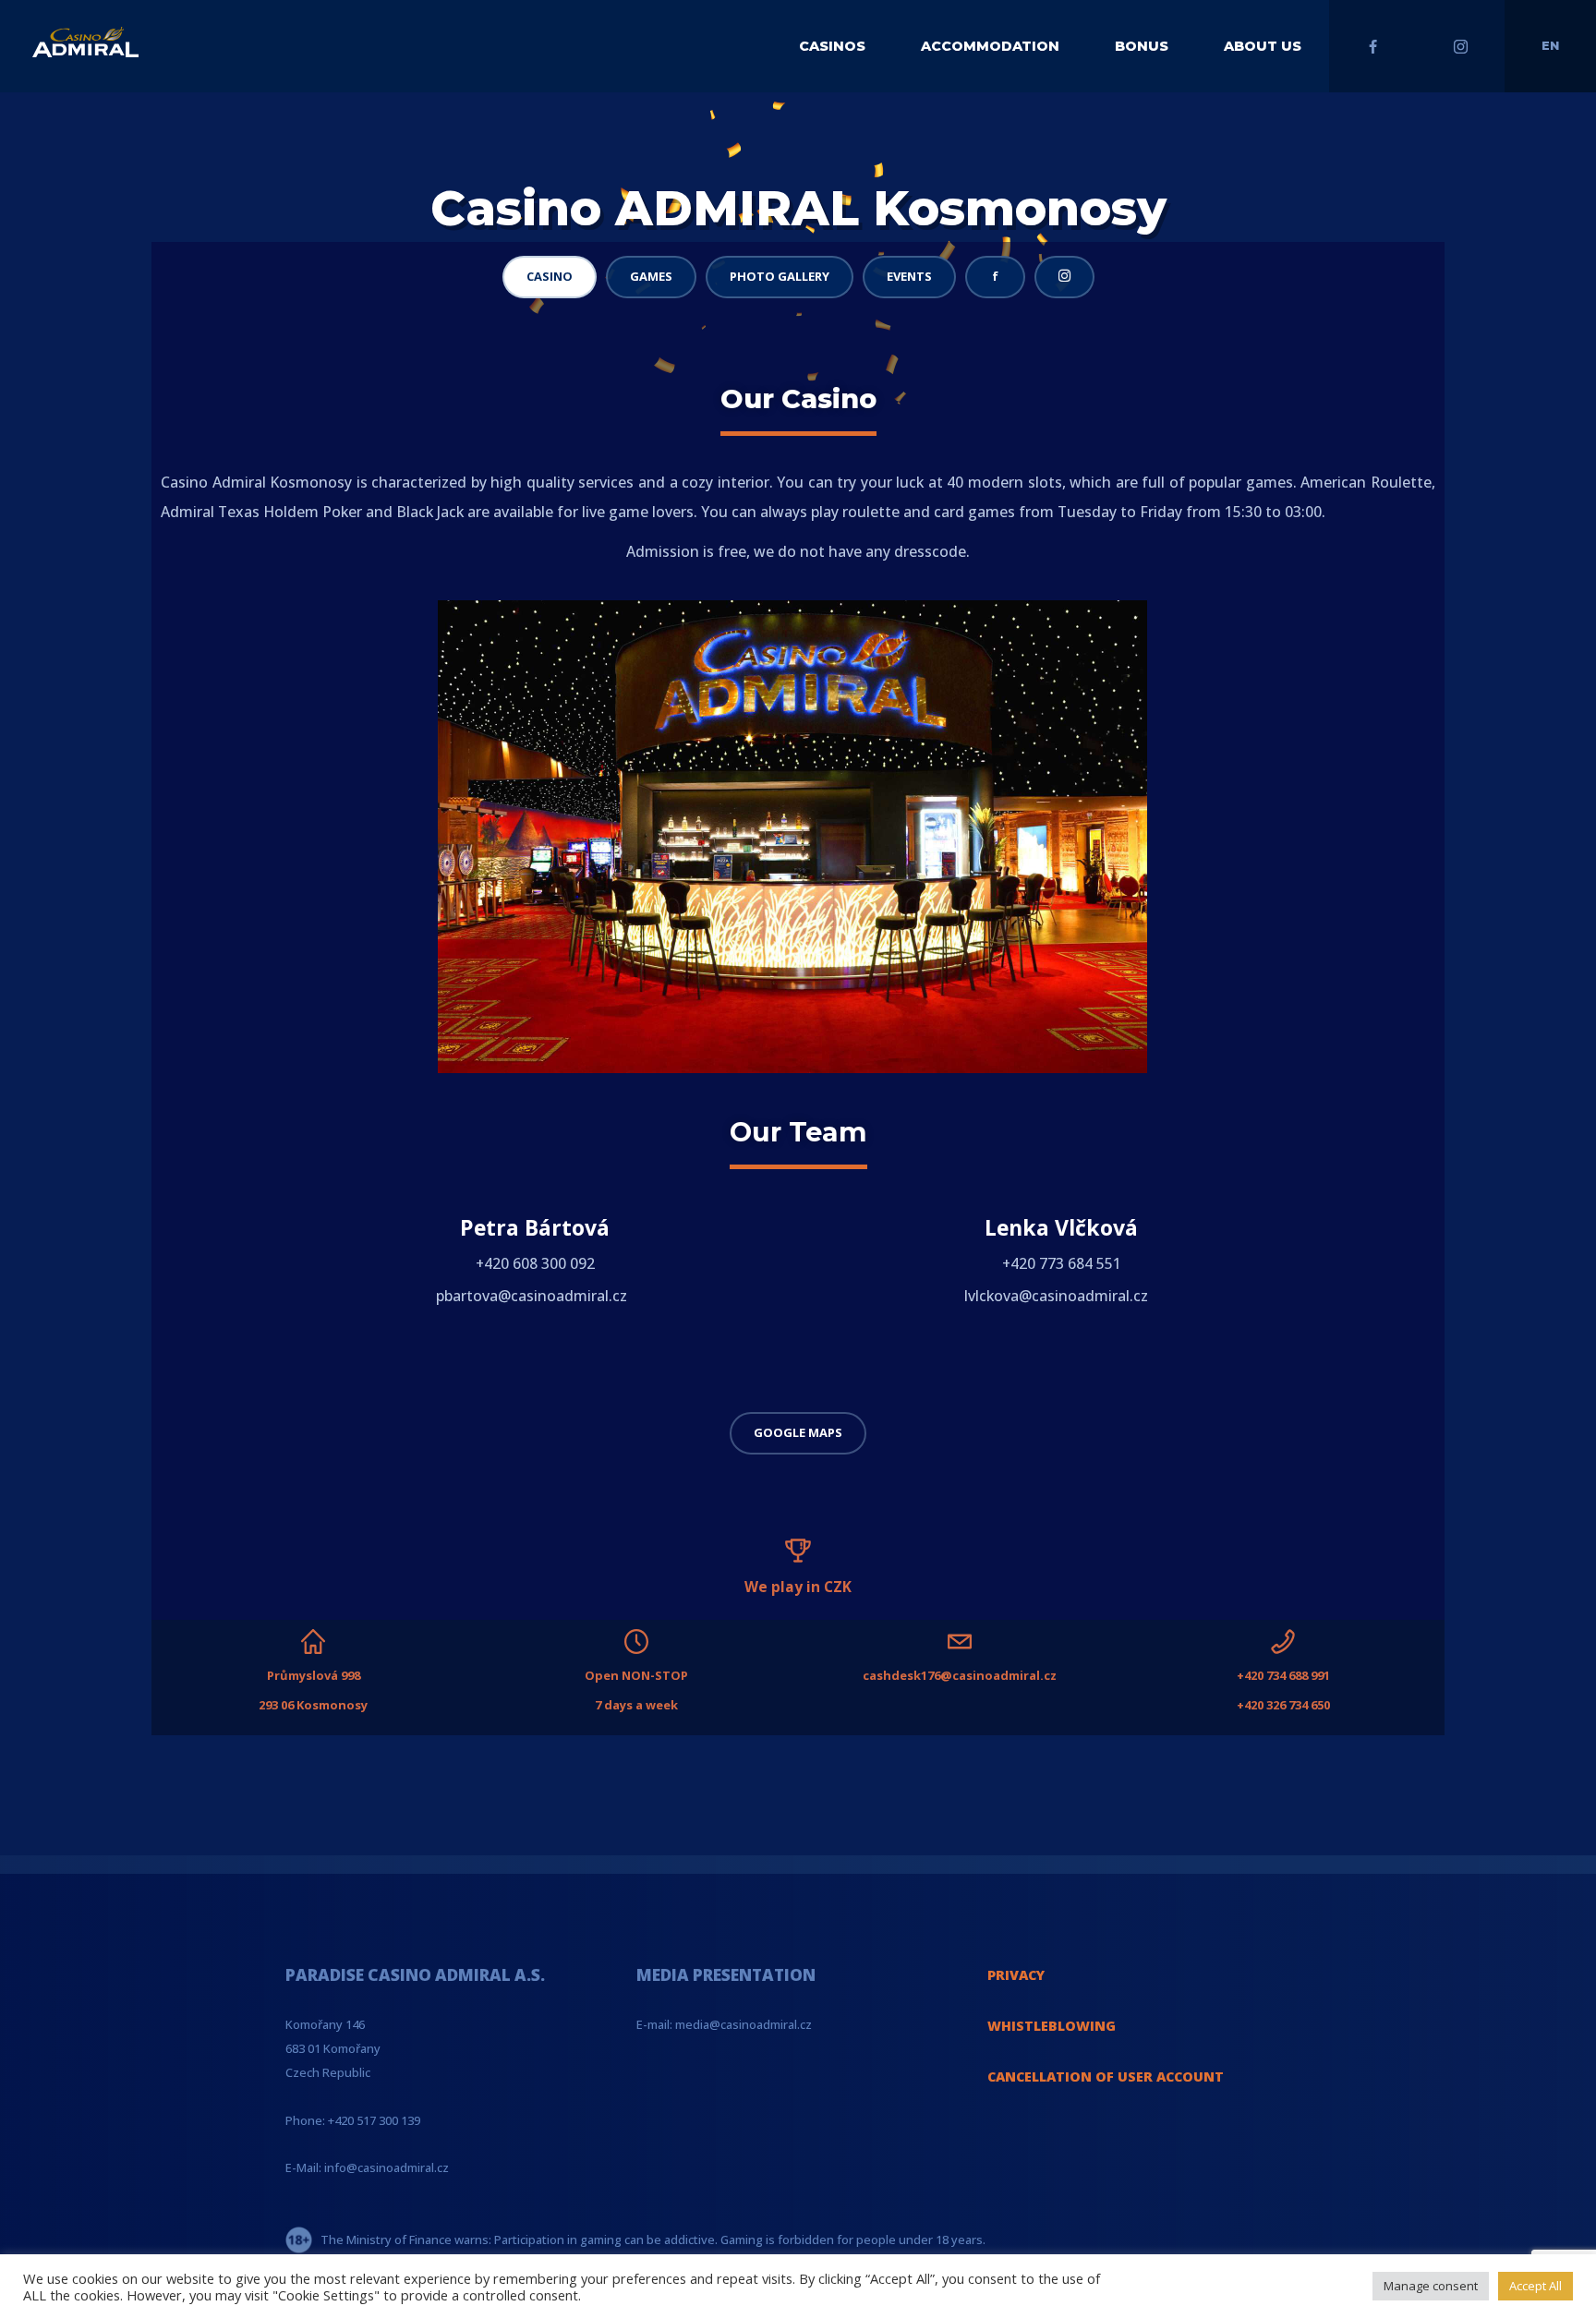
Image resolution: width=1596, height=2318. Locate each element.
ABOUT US (1263, 46)
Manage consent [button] (1431, 2286)
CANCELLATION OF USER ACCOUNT (1106, 2077)
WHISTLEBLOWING (1052, 2026)
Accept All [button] (1536, 2286)
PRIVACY (1016, 1975)
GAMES (651, 276)
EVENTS (909, 276)
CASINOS (832, 46)
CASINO (550, 276)
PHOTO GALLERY (780, 276)
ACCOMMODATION (990, 46)
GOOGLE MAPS (798, 1432)
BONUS (1142, 46)
